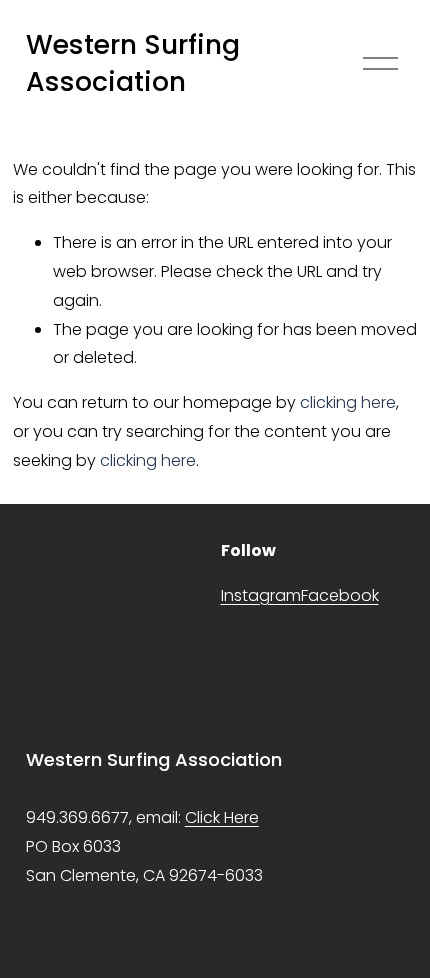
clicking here (348, 402)
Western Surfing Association (133, 63)
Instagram (261, 595)
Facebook (340, 595)
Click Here (222, 817)
